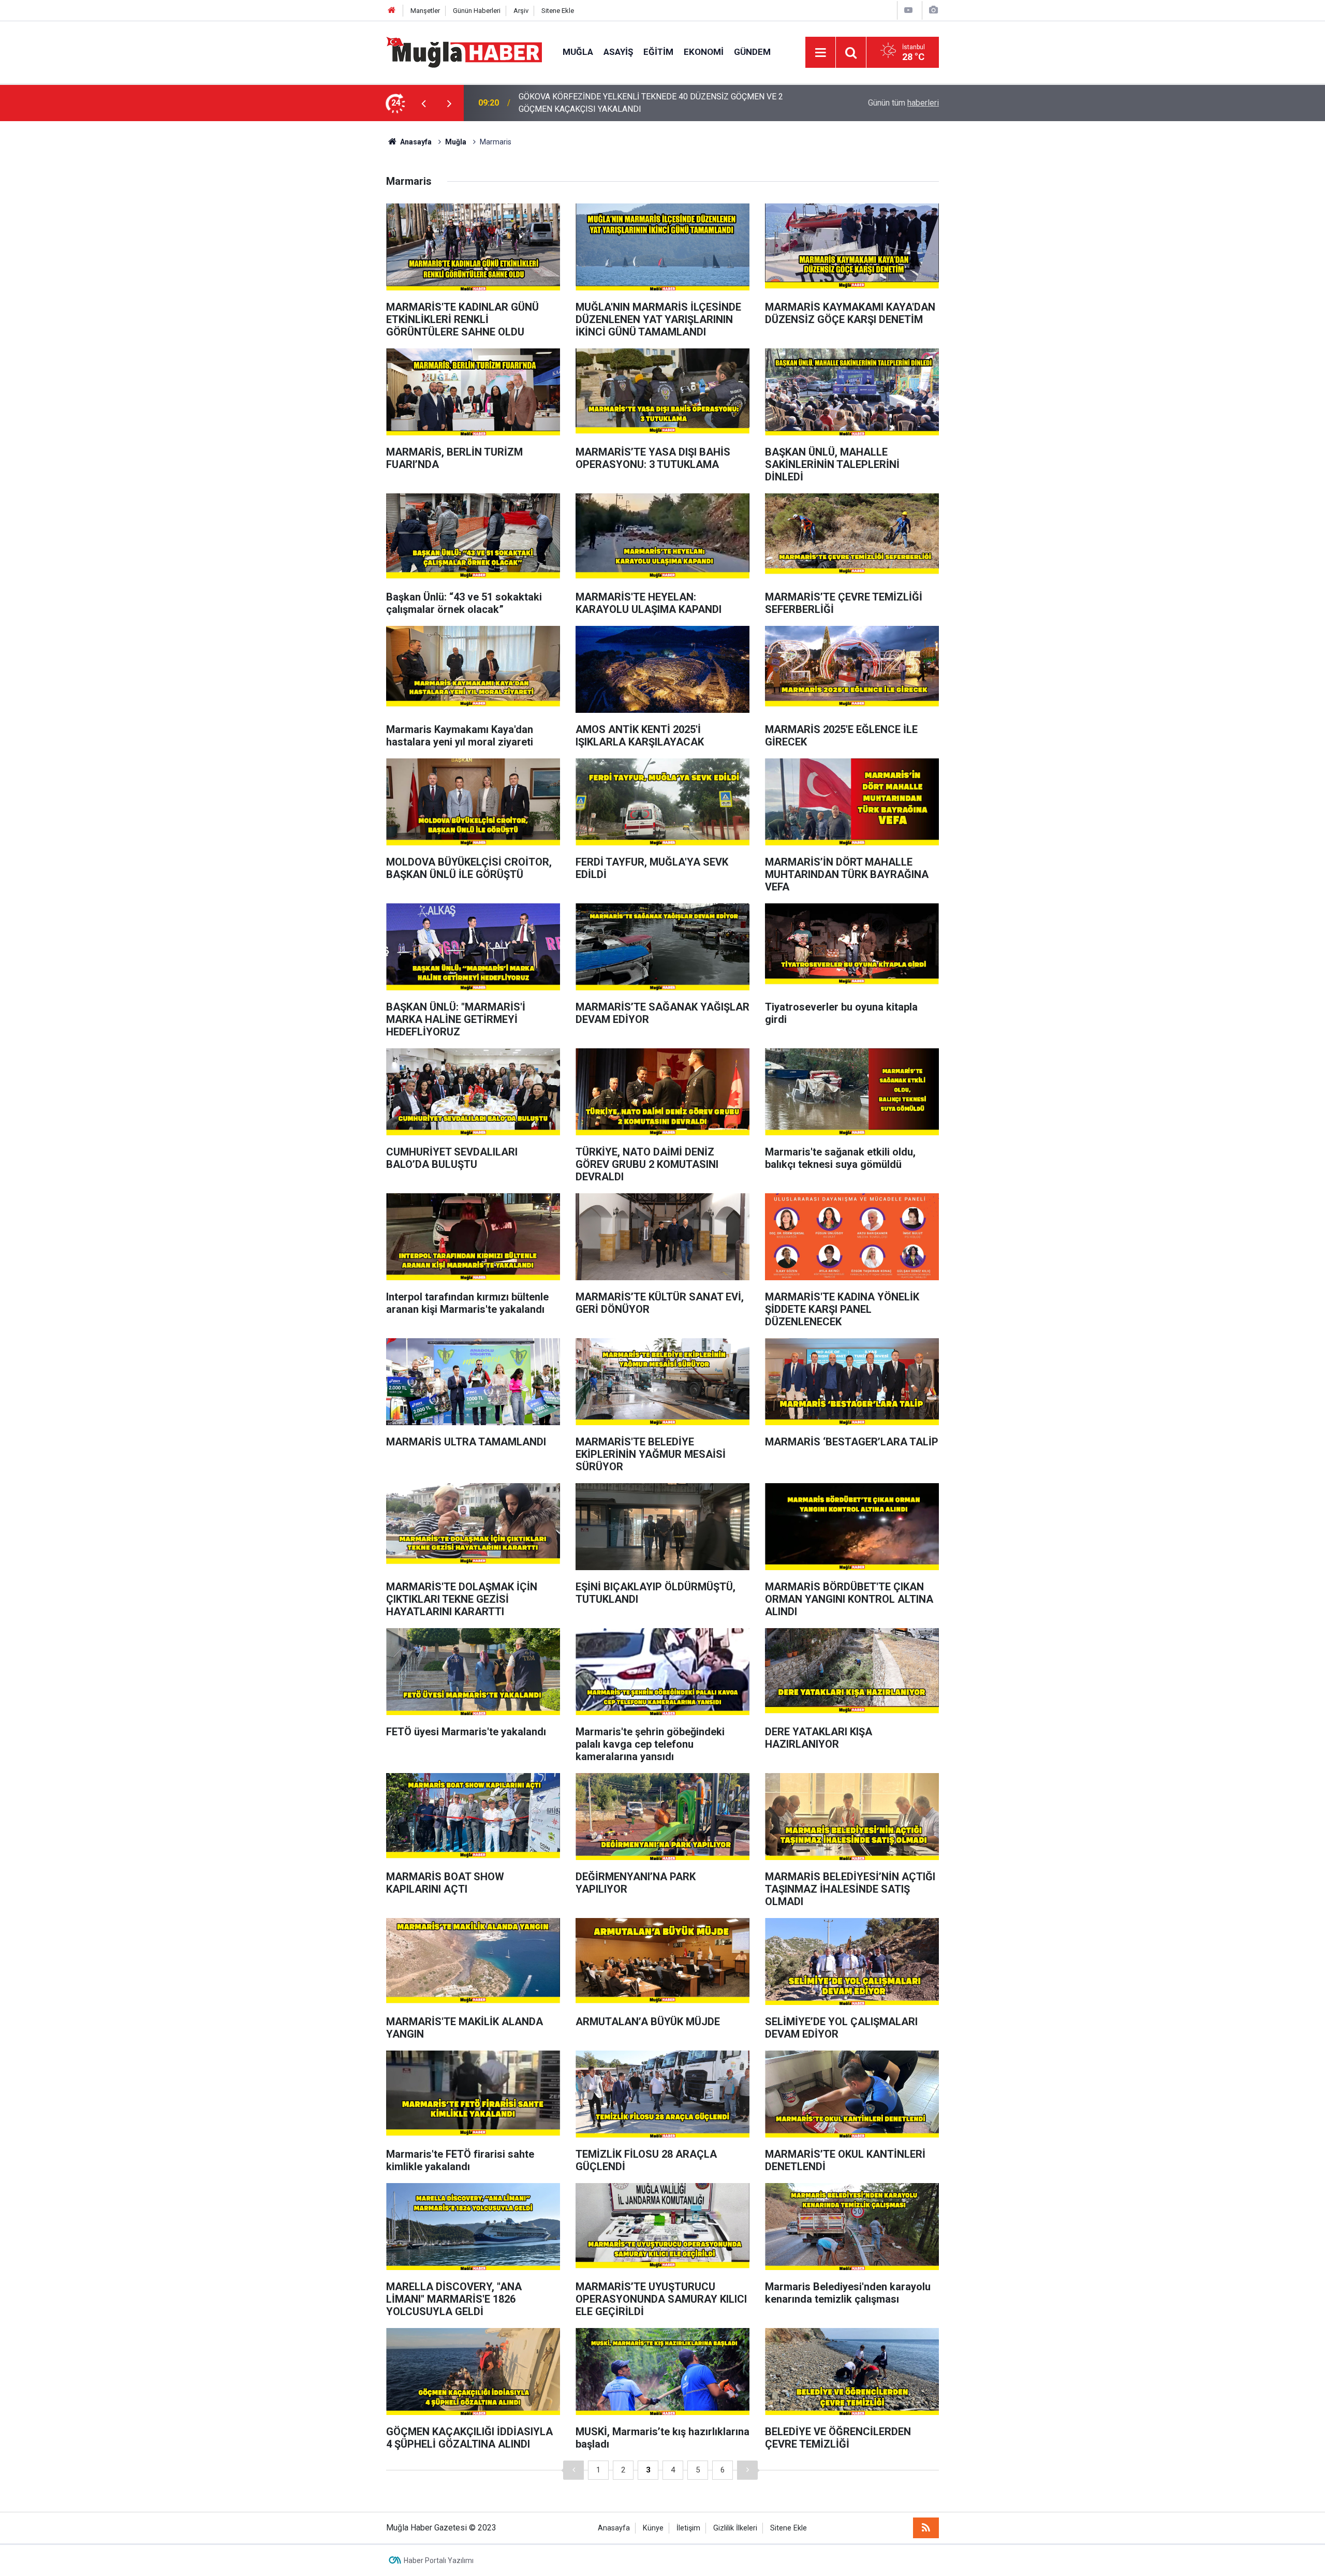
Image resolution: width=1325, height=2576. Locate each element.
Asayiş (618, 52)
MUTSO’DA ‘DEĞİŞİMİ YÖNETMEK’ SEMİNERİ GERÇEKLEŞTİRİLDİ (637, 103)
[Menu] (820, 53)
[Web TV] (908, 10)
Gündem (752, 52)
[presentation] (423, 103)
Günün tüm (903, 103)
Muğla (578, 52)
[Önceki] (573, 2470)
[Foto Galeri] (933, 10)
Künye (653, 2528)
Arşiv (521, 11)
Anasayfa (614, 2528)
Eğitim (658, 52)
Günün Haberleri (477, 11)
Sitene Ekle (558, 11)
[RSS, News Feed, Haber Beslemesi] (926, 2528)
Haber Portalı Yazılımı (439, 2560)
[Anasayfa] (392, 11)
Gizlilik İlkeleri (735, 2528)
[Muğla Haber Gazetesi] (464, 52)
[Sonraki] (747, 2470)
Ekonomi (704, 52)
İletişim (688, 2528)
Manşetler (425, 11)
